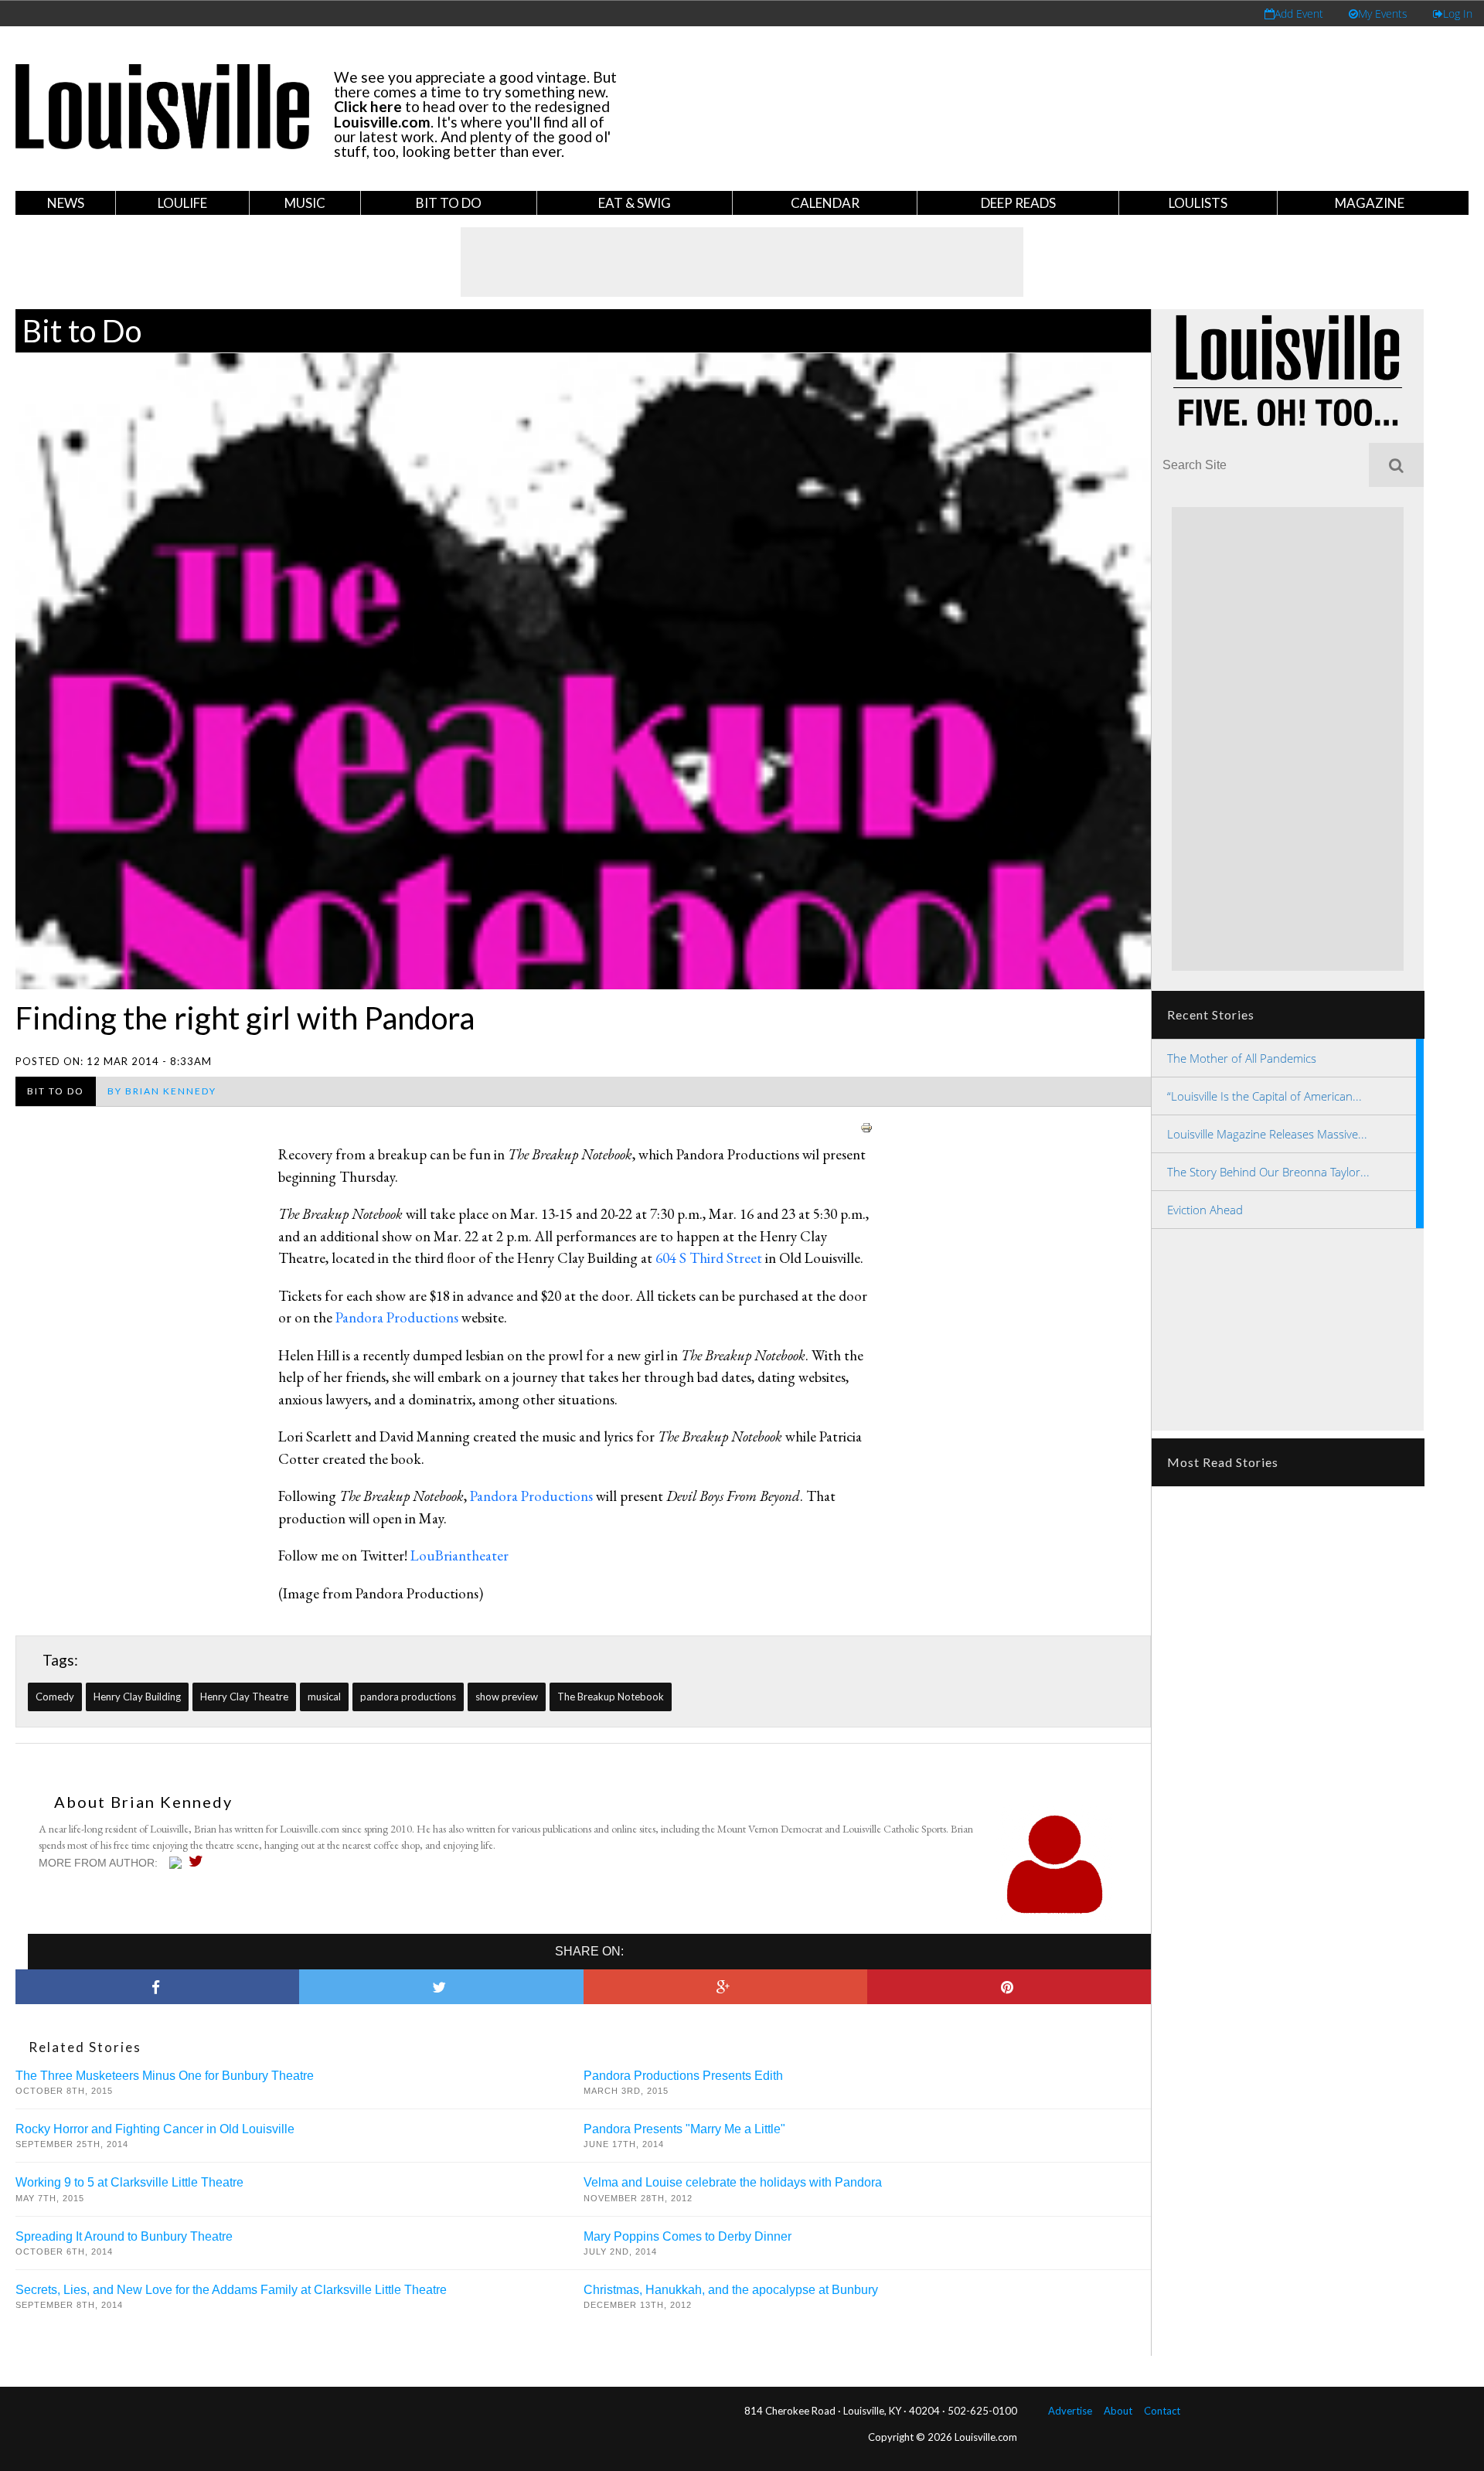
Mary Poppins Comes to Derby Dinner (688, 2236)
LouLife (182, 203)
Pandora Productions (397, 1317)
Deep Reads (1018, 203)
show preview (507, 1697)
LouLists (1198, 203)
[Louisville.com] (177, 1863)
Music (305, 203)
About (1118, 2411)
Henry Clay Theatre (244, 1697)
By (162, 1091)
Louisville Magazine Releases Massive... (1267, 1134)
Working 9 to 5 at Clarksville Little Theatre (129, 2182)
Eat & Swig (635, 203)
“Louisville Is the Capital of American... (1264, 1096)
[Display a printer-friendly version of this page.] (866, 1125)
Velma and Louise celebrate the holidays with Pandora (733, 2182)
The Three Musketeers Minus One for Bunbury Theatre (165, 2076)
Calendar (825, 203)
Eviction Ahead (1205, 1210)
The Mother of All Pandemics (1242, 1058)
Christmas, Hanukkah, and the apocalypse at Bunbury (731, 2290)
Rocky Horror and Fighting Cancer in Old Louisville (155, 2129)
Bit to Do (449, 203)
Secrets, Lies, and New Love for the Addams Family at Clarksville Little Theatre (231, 2290)
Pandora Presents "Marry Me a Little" (684, 2129)
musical (324, 1697)
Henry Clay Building (137, 1697)
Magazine (1370, 203)
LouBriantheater (459, 1555)
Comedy (55, 1697)
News (66, 203)
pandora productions (408, 1697)
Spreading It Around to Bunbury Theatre (124, 2236)
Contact (1162, 2411)
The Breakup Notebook (611, 1697)
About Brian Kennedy (143, 1802)
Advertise (1070, 2411)
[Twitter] (200, 1861)
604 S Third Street (709, 1258)
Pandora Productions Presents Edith (683, 2076)
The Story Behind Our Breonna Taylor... (1268, 1172)
